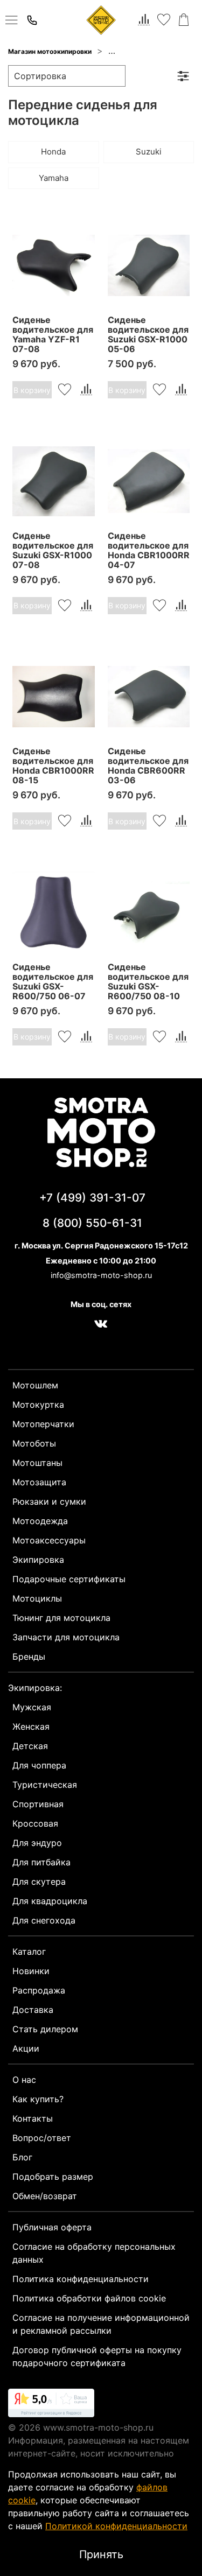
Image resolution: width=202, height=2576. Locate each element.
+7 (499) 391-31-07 (92, 1198)
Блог (22, 2157)
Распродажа (39, 1990)
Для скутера (39, 1882)
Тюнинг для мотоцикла (61, 1618)
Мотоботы (34, 1443)
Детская (30, 1746)
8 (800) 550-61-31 (92, 1223)
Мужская (32, 1707)
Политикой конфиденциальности (116, 2526)
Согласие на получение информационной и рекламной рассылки (101, 2324)
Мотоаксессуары (49, 1540)
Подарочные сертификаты (69, 1579)
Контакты (33, 2118)
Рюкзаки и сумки (49, 1501)
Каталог (29, 1952)
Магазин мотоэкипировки (50, 51)
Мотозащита (39, 1482)
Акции (26, 2048)
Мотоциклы (37, 1598)
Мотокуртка (38, 1405)
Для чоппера (39, 1765)
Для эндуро (37, 1843)
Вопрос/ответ (42, 2138)
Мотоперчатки (43, 1424)
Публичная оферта (52, 2227)
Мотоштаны (37, 1463)
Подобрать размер (53, 2177)
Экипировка (38, 1560)
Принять (101, 2554)
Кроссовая (35, 1823)
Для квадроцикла (50, 1901)
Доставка (33, 2010)
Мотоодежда (40, 1521)
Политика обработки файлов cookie (89, 2298)
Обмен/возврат (45, 2196)
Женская (31, 1726)
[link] (51, 2405)
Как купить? (38, 2099)
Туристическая (45, 1785)
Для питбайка (41, 1862)
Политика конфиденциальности (81, 2279)
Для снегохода (44, 1920)
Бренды (29, 1656)
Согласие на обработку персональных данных (94, 2253)
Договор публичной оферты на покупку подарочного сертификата (97, 2356)
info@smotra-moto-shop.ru (101, 1275)
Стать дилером (45, 2029)
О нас (24, 2080)
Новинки (31, 1971)
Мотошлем (35, 1385)
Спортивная (38, 1804)
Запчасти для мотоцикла (149, 51)
